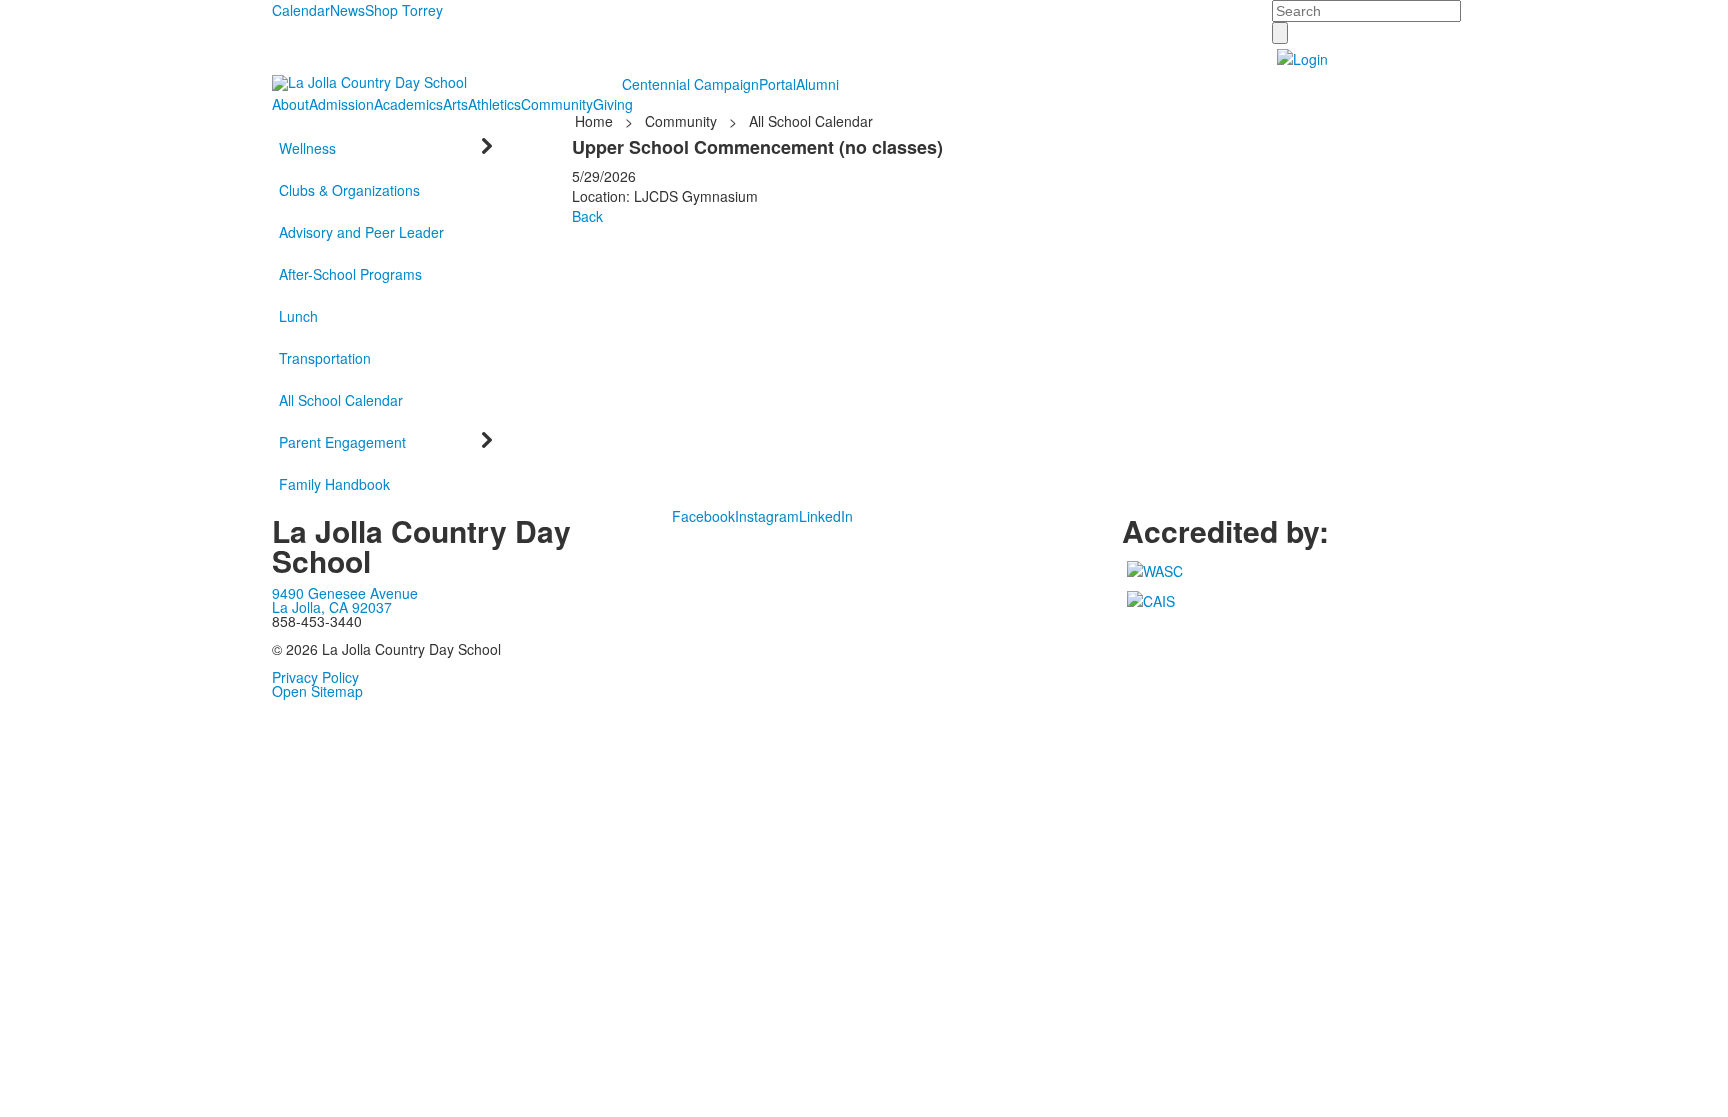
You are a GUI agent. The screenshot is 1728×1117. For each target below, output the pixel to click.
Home (596, 121)
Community (557, 104)
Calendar (301, 10)
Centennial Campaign (690, 84)
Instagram (767, 516)
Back (587, 216)
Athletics (494, 104)
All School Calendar (341, 400)
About (290, 104)
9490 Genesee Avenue (345, 593)
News (347, 10)
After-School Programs (350, 274)
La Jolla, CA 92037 (332, 607)
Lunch (298, 316)
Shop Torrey (404, 10)
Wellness (307, 148)
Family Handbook (334, 484)
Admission (341, 104)
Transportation (325, 358)
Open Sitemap (317, 691)
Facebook (703, 516)
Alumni (817, 84)
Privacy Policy (315, 677)
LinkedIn (826, 516)
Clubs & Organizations (349, 190)
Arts (455, 104)
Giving (613, 104)
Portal (777, 84)
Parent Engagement (342, 442)
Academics (408, 104)
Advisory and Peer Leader (361, 232)
